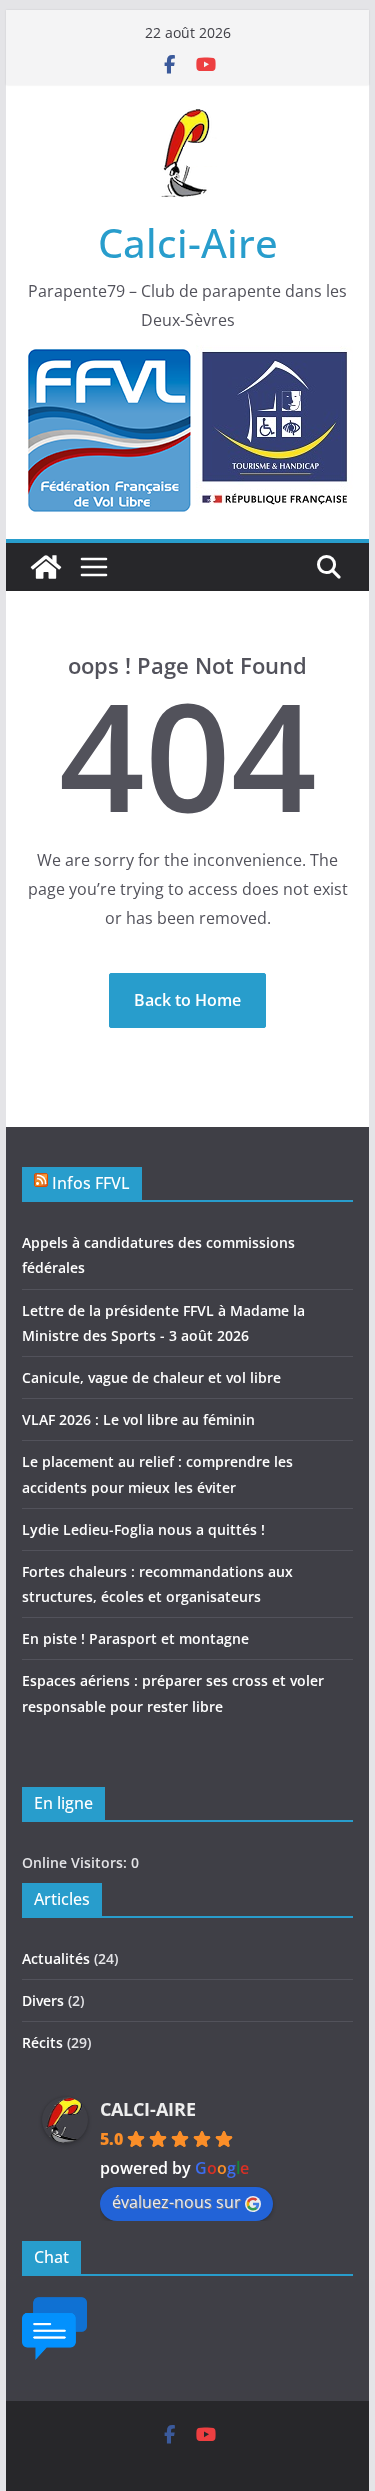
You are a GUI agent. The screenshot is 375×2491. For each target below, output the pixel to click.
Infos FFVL (91, 1183)
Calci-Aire (188, 242)
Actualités (56, 1958)
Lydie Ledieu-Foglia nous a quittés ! (143, 1529)
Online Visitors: (76, 1862)
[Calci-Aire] (46, 567)
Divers (43, 2000)
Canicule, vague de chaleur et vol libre (151, 1377)
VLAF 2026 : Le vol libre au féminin (138, 1419)
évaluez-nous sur (176, 2202)
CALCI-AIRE (148, 2109)
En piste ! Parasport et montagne (135, 1638)
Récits (42, 2042)
